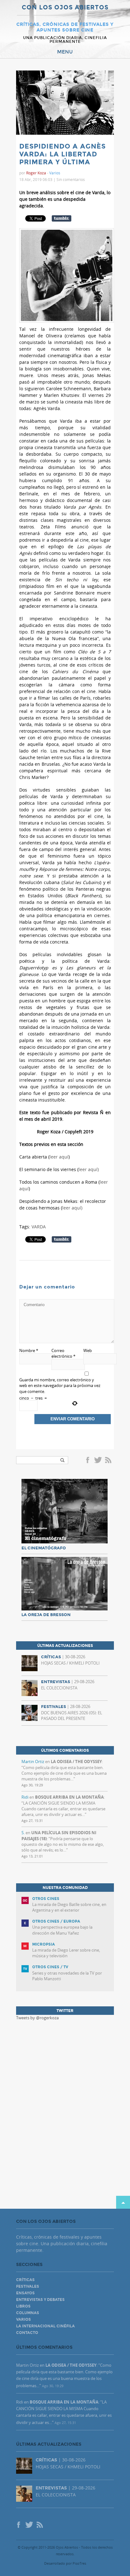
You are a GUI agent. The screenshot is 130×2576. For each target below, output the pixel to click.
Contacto (27, 2333)
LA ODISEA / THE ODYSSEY (76, 1761)
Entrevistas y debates (40, 2300)
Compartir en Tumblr (62, 218)
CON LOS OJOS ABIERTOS (65, 8)
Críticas (25, 2280)
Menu (65, 52)
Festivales (28, 2286)
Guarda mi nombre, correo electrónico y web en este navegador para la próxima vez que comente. (60, 1385)
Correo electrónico (63, 1353)
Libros (23, 2306)
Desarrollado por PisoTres (65, 2563)
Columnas (28, 2313)
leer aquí (59, 1157)
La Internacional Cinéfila (45, 2326)
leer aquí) (89, 1169)
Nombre (29, 1350)
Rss (109, 1461)
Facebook (89, 1461)
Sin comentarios (71, 179)
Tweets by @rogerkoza (37, 2018)
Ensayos (25, 2293)
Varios (55, 173)
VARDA (39, 1227)
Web (88, 1350)
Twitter (98, 1461)
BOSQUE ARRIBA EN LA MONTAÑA (69, 1797)
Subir (123, 2202)
